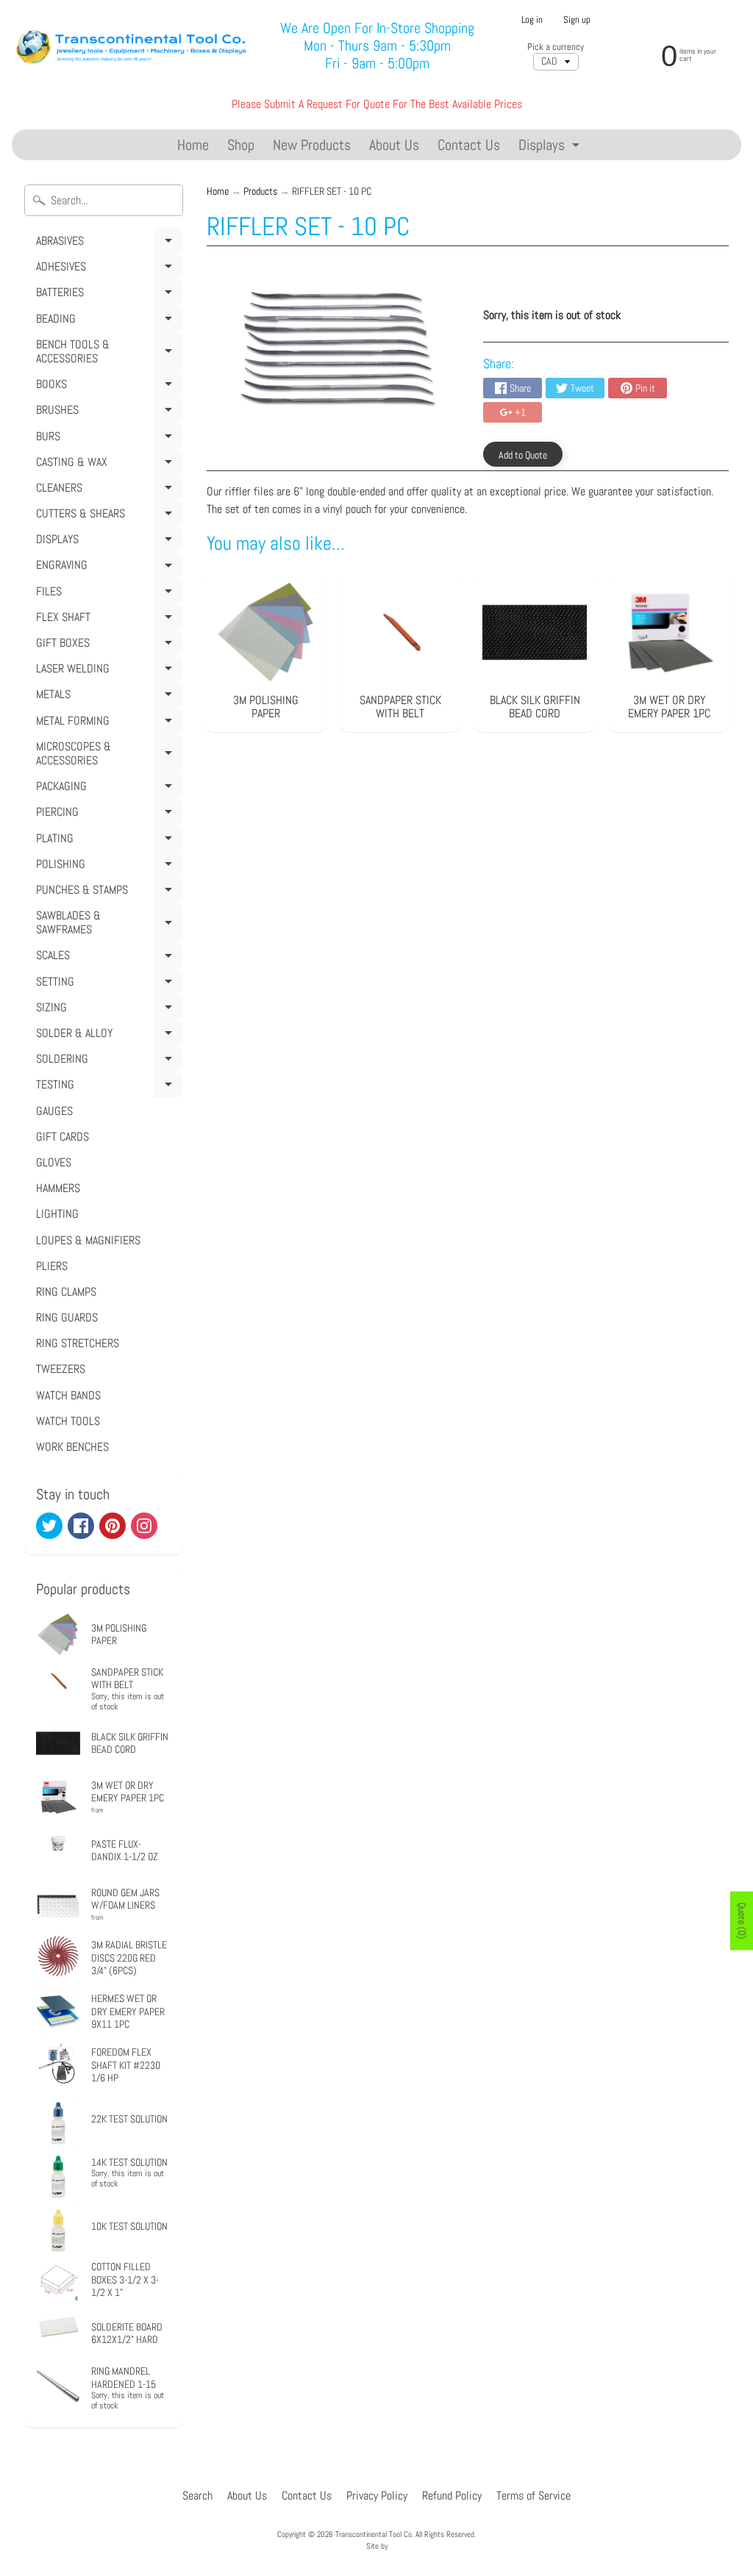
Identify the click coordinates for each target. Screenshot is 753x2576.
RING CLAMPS (66, 1292)
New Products (312, 145)
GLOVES (54, 1162)
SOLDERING (107, 1061)
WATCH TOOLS (68, 1421)
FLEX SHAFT (107, 620)
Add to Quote (523, 455)
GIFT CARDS (63, 1137)
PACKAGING (107, 789)
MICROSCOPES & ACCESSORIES (107, 756)
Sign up (577, 20)
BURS (107, 439)
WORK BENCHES (72, 1447)
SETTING (107, 984)
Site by (377, 2546)
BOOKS (107, 387)
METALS (107, 697)
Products (260, 191)
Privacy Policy (377, 2496)
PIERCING (107, 814)
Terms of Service (533, 2496)
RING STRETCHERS (78, 1343)
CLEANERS (107, 490)
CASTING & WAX (107, 464)
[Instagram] (144, 1526)
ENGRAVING (107, 567)
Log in (532, 20)
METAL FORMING (107, 723)
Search (197, 2496)
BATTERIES (107, 295)
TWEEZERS (61, 1369)
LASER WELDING (107, 671)
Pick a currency (556, 47)
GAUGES (54, 1111)
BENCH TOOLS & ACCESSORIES (107, 354)
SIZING (107, 1010)
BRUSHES (107, 412)
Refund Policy (452, 2496)
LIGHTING (57, 1214)
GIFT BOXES (107, 645)
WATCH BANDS (68, 1395)
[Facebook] (81, 1526)
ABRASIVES (107, 243)
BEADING (107, 321)
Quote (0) (742, 1920)
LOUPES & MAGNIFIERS (88, 1240)
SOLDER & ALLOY (107, 1036)
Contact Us (469, 145)
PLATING (107, 841)
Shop (241, 145)
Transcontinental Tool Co (374, 2534)
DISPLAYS (107, 542)
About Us (394, 145)
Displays (551, 147)
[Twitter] (49, 1526)
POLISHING (107, 867)
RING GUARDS (67, 1317)
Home (193, 145)
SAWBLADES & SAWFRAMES (107, 925)
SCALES (107, 958)
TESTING (107, 1087)
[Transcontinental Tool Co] (133, 46)
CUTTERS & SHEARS (107, 516)
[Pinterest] (113, 1526)
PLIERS (52, 1266)
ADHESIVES (107, 269)
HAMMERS (58, 1188)
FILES (107, 594)
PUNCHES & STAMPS (107, 892)
